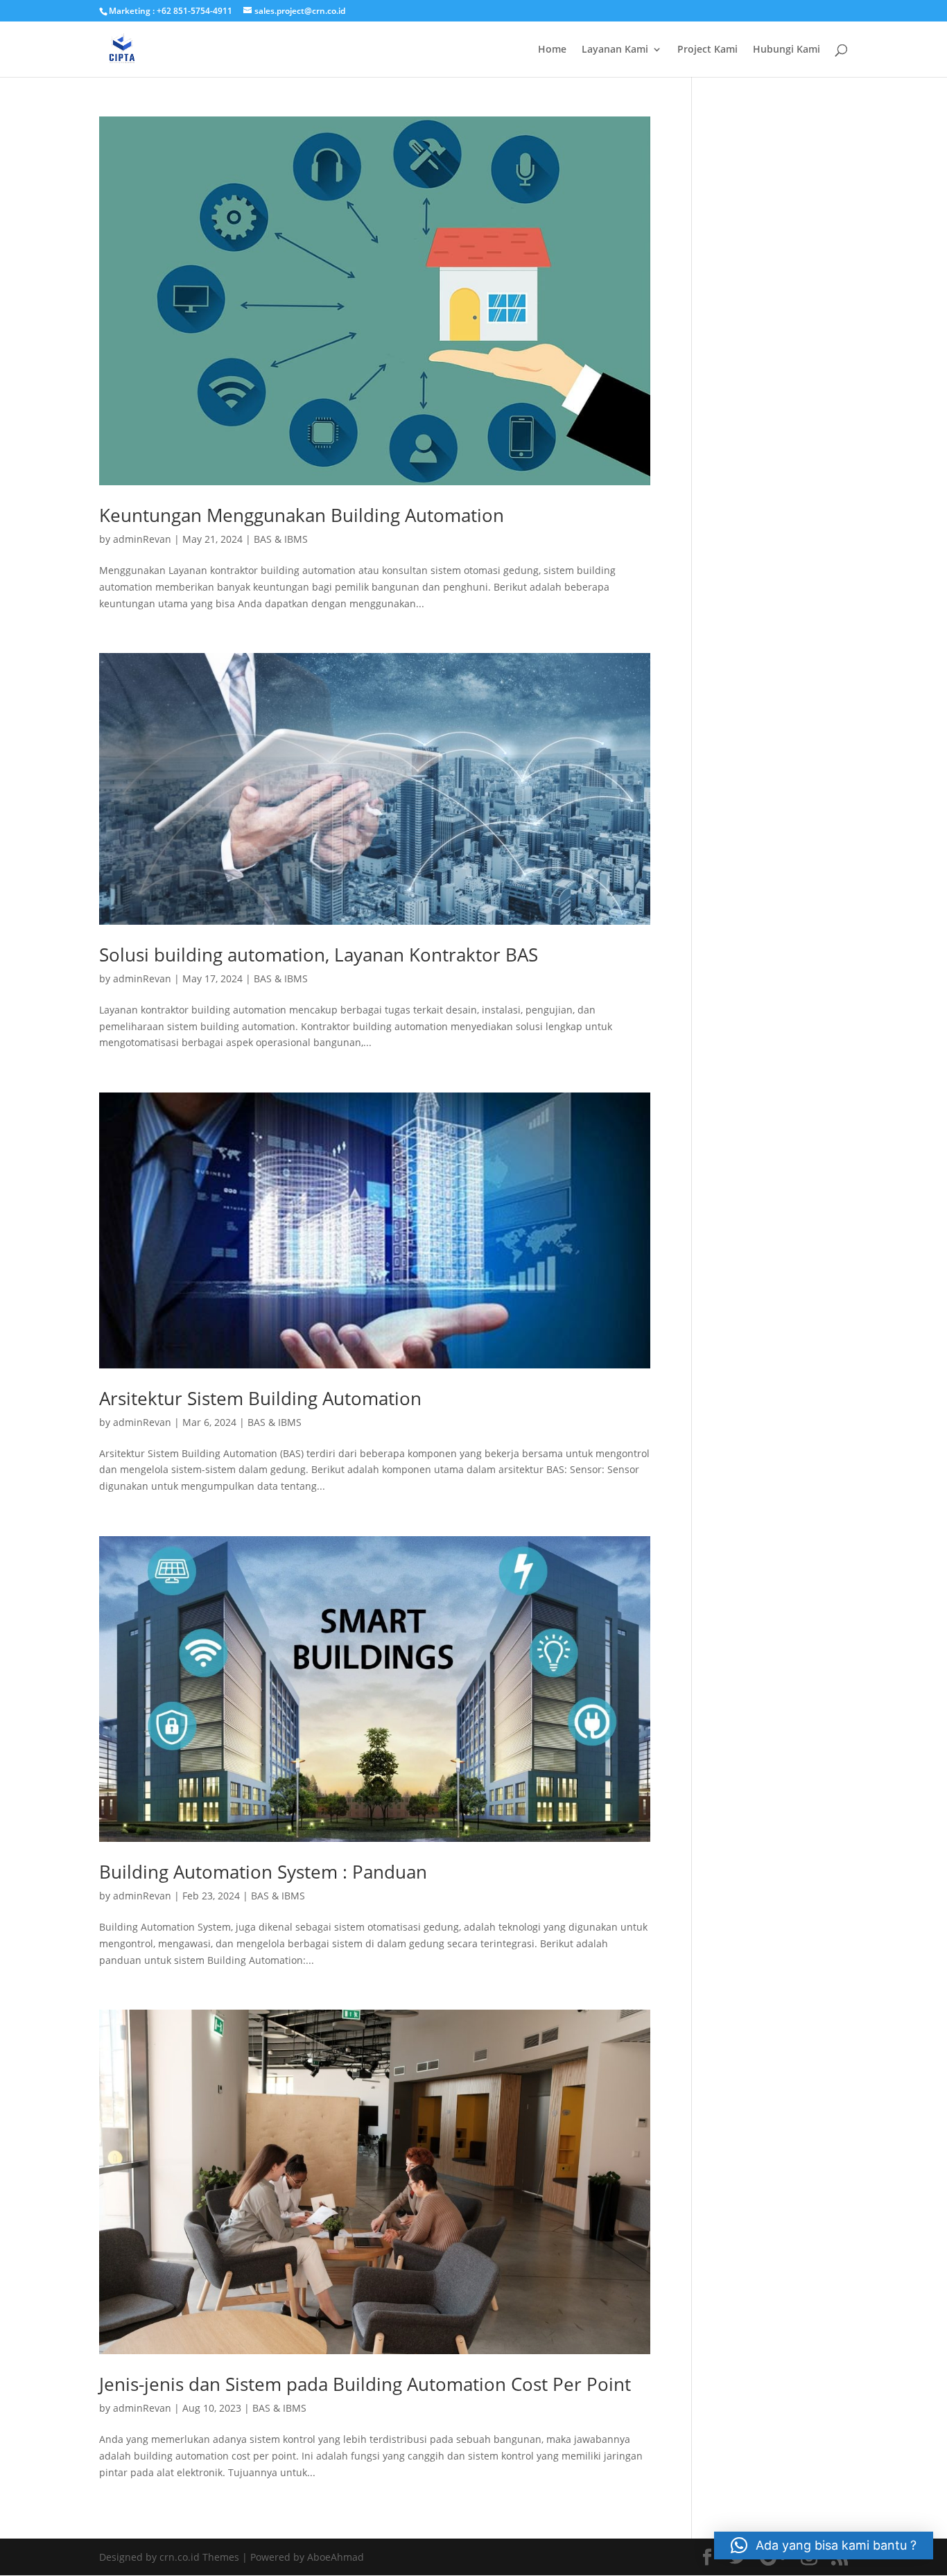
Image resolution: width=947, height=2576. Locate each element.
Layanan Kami (615, 50)
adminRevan (142, 539)
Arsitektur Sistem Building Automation (260, 1398)
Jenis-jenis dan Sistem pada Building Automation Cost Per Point (365, 2384)
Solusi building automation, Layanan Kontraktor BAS (319, 955)
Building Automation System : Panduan (263, 1872)
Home (552, 50)
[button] (824, 2545)
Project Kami (707, 50)
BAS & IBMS (281, 539)
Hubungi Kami (787, 50)
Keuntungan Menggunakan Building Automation (302, 515)
